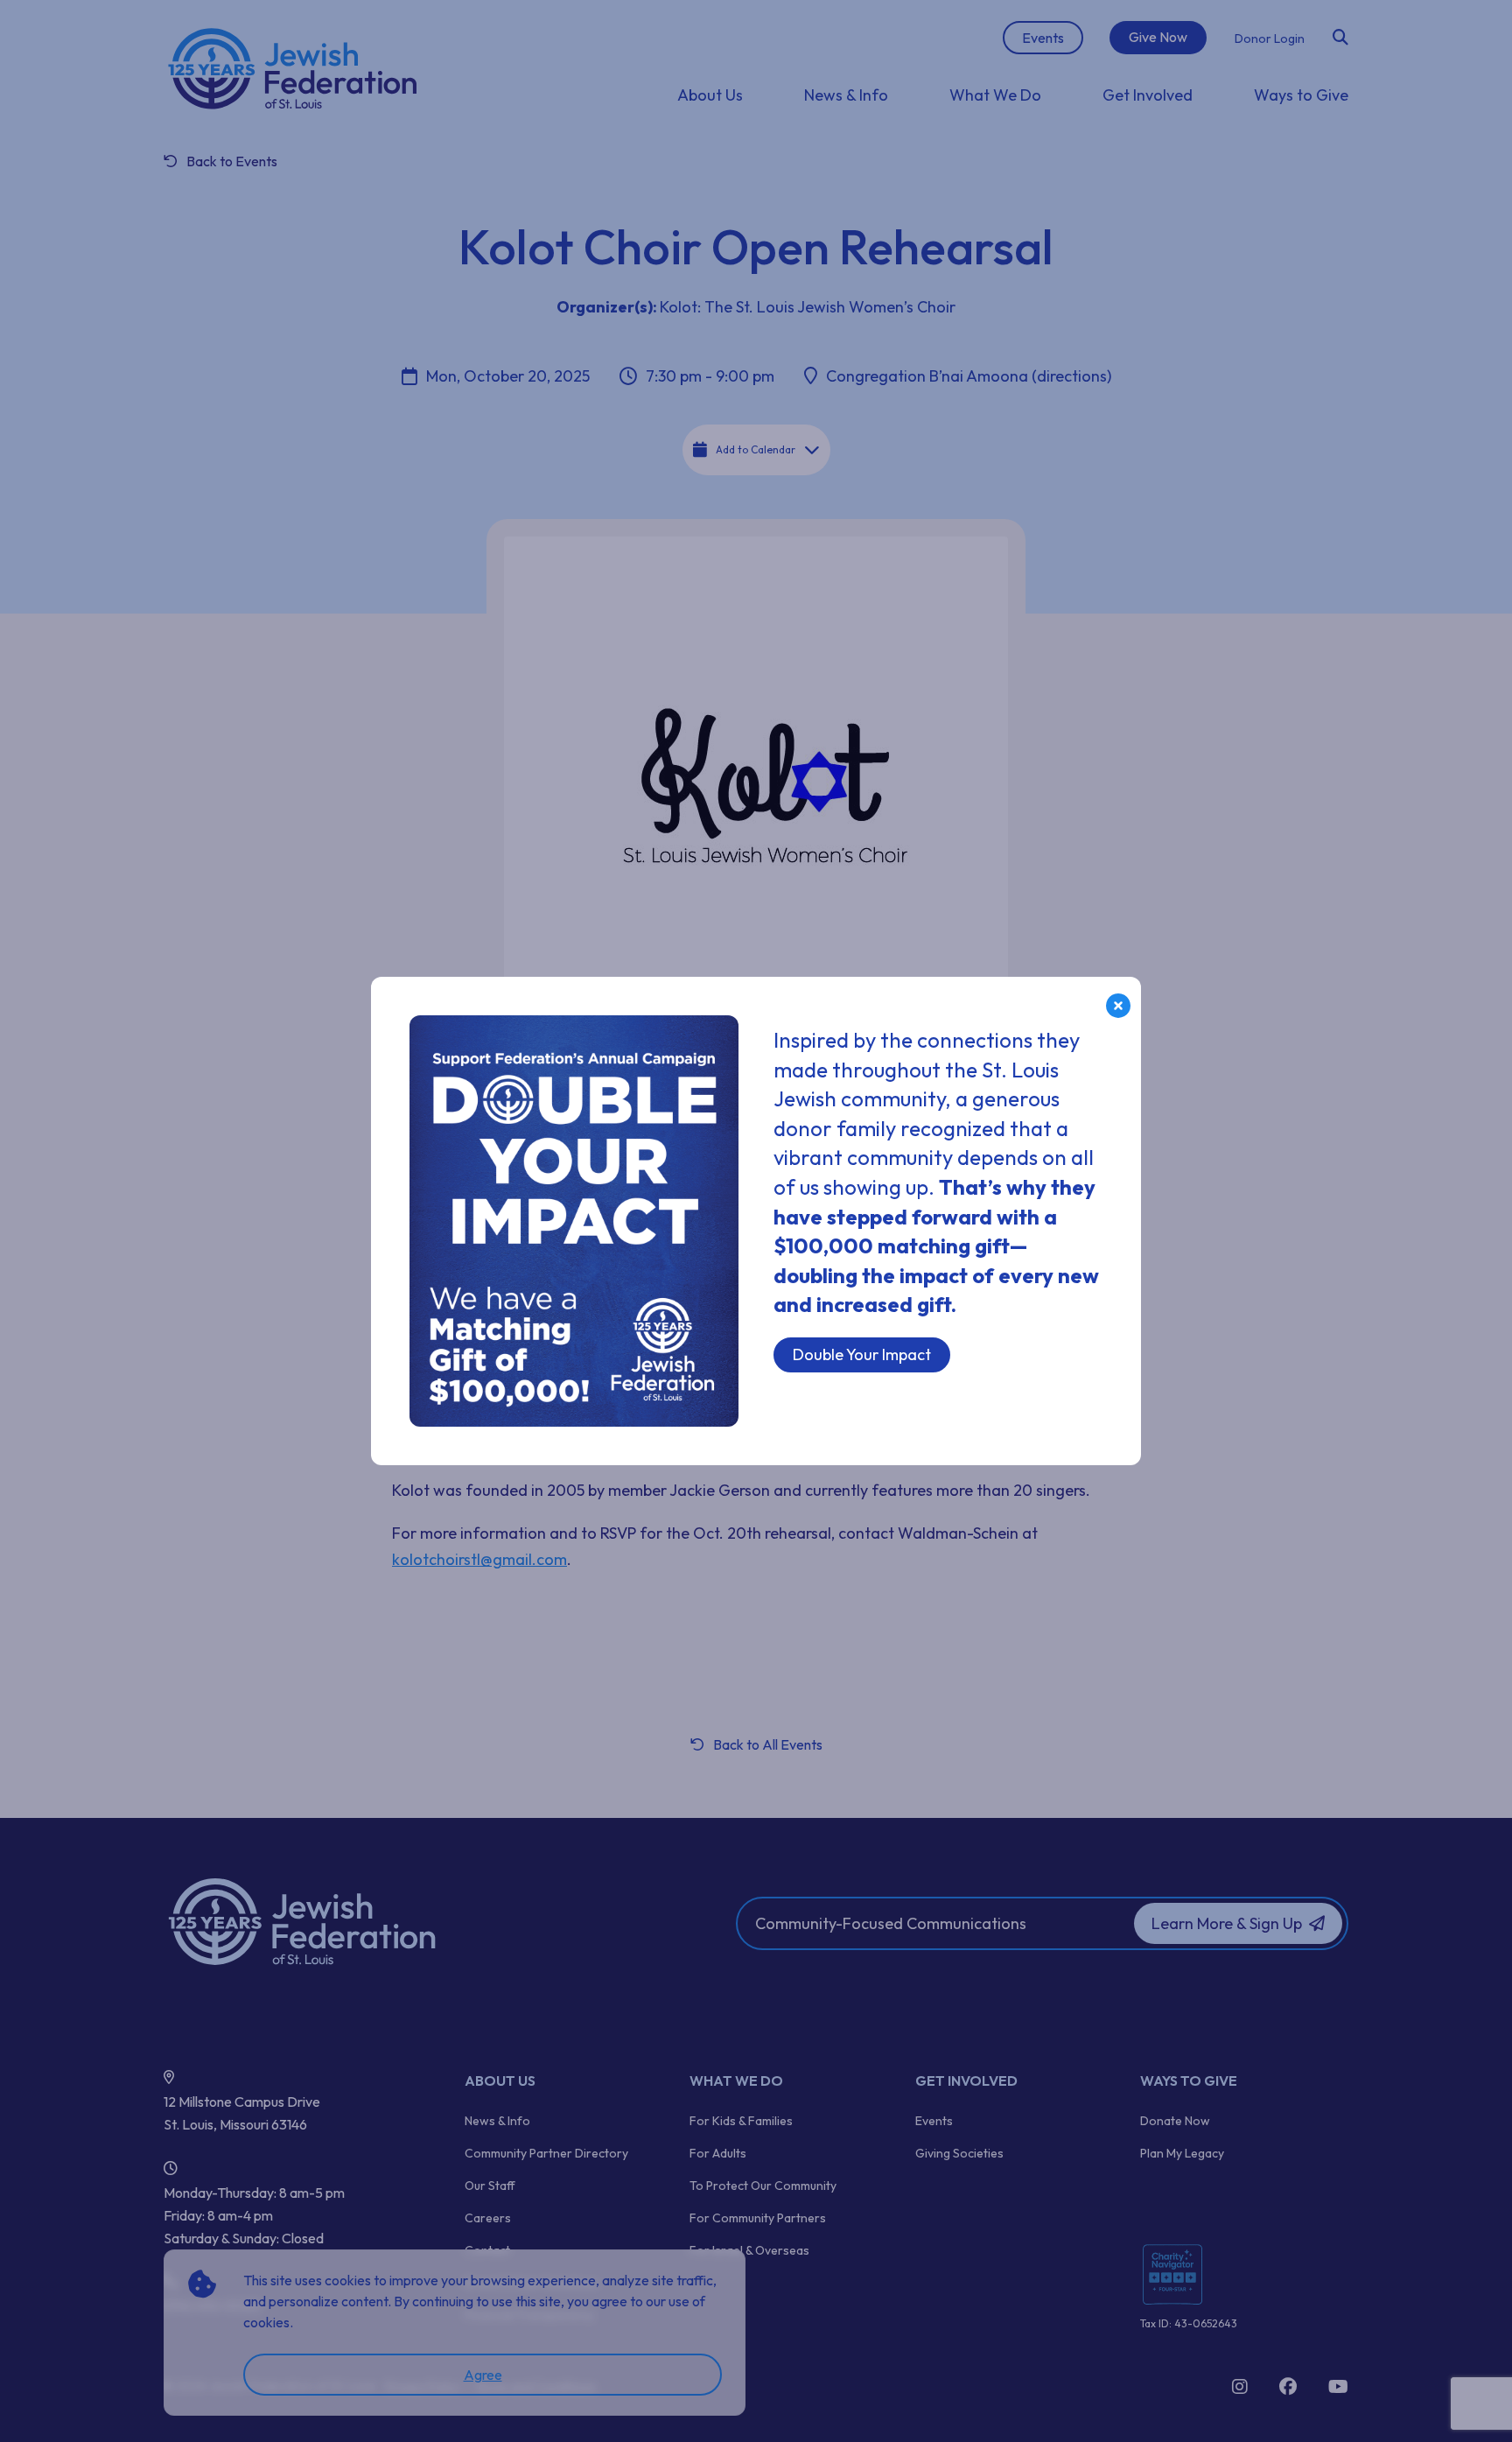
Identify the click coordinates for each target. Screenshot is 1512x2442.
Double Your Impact (862, 1354)
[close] (1118, 1006)
